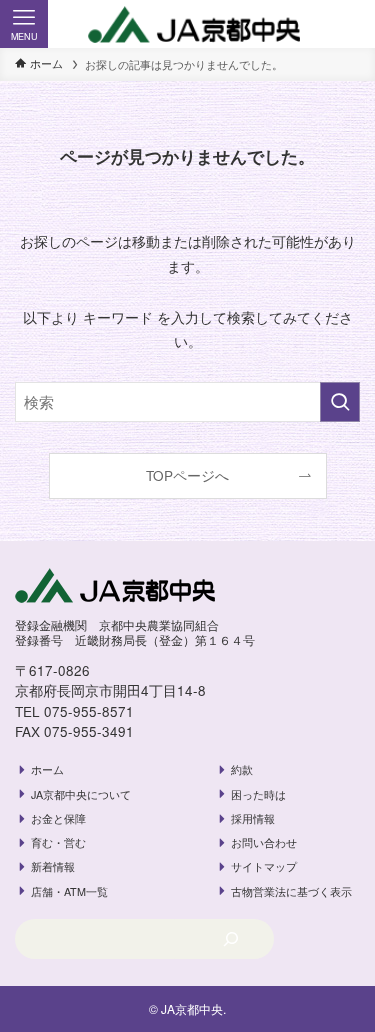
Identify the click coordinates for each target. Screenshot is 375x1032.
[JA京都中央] (187, 25)
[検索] (231, 939)
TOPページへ (187, 475)
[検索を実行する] (340, 402)
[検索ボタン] (351, 24)
